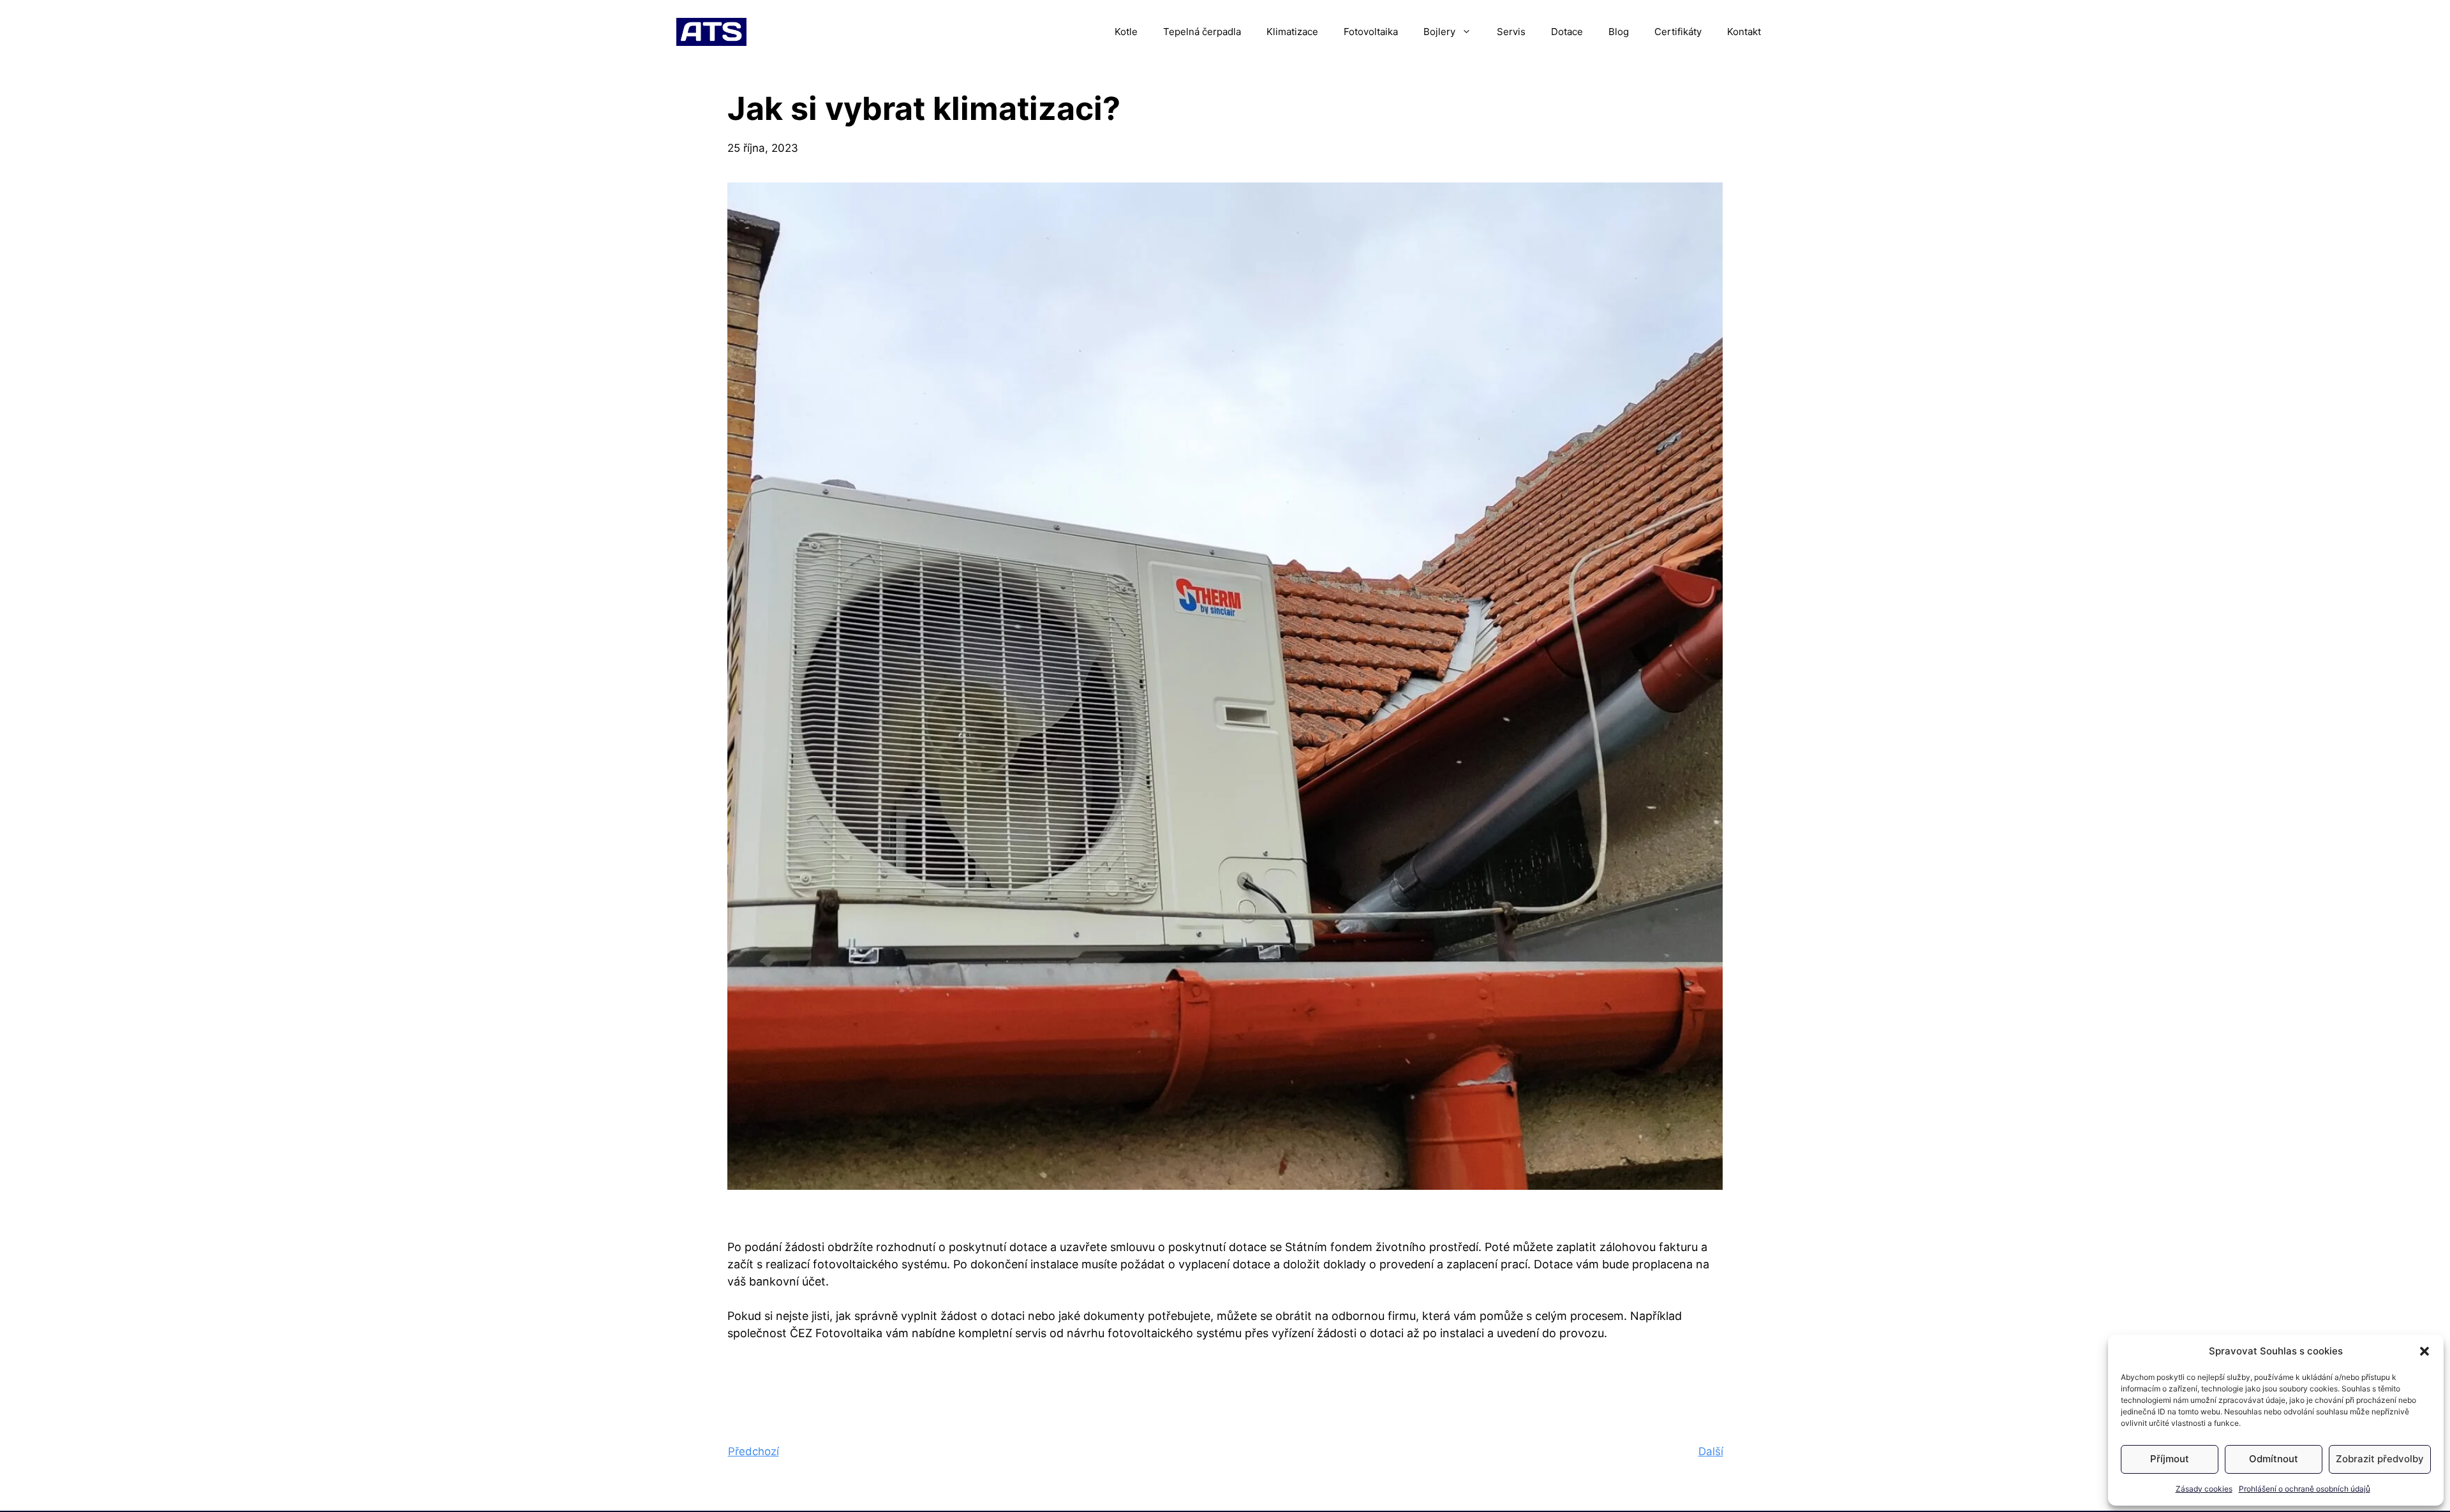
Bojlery (1439, 32)
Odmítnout (2274, 1459)
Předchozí (754, 1451)
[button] (2424, 1351)
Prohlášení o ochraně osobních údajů (2305, 1489)
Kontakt (1744, 32)
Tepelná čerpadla (1202, 32)
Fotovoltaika (1371, 32)
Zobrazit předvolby (2380, 1459)
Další (1711, 1451)
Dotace (1567, 32)
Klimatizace (1292, 32)
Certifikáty (1678, 32)
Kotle (1126, 32)
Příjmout (2170, 1459)
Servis (1511, 32)
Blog (1619, 32)
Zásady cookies (2204, 1489)
